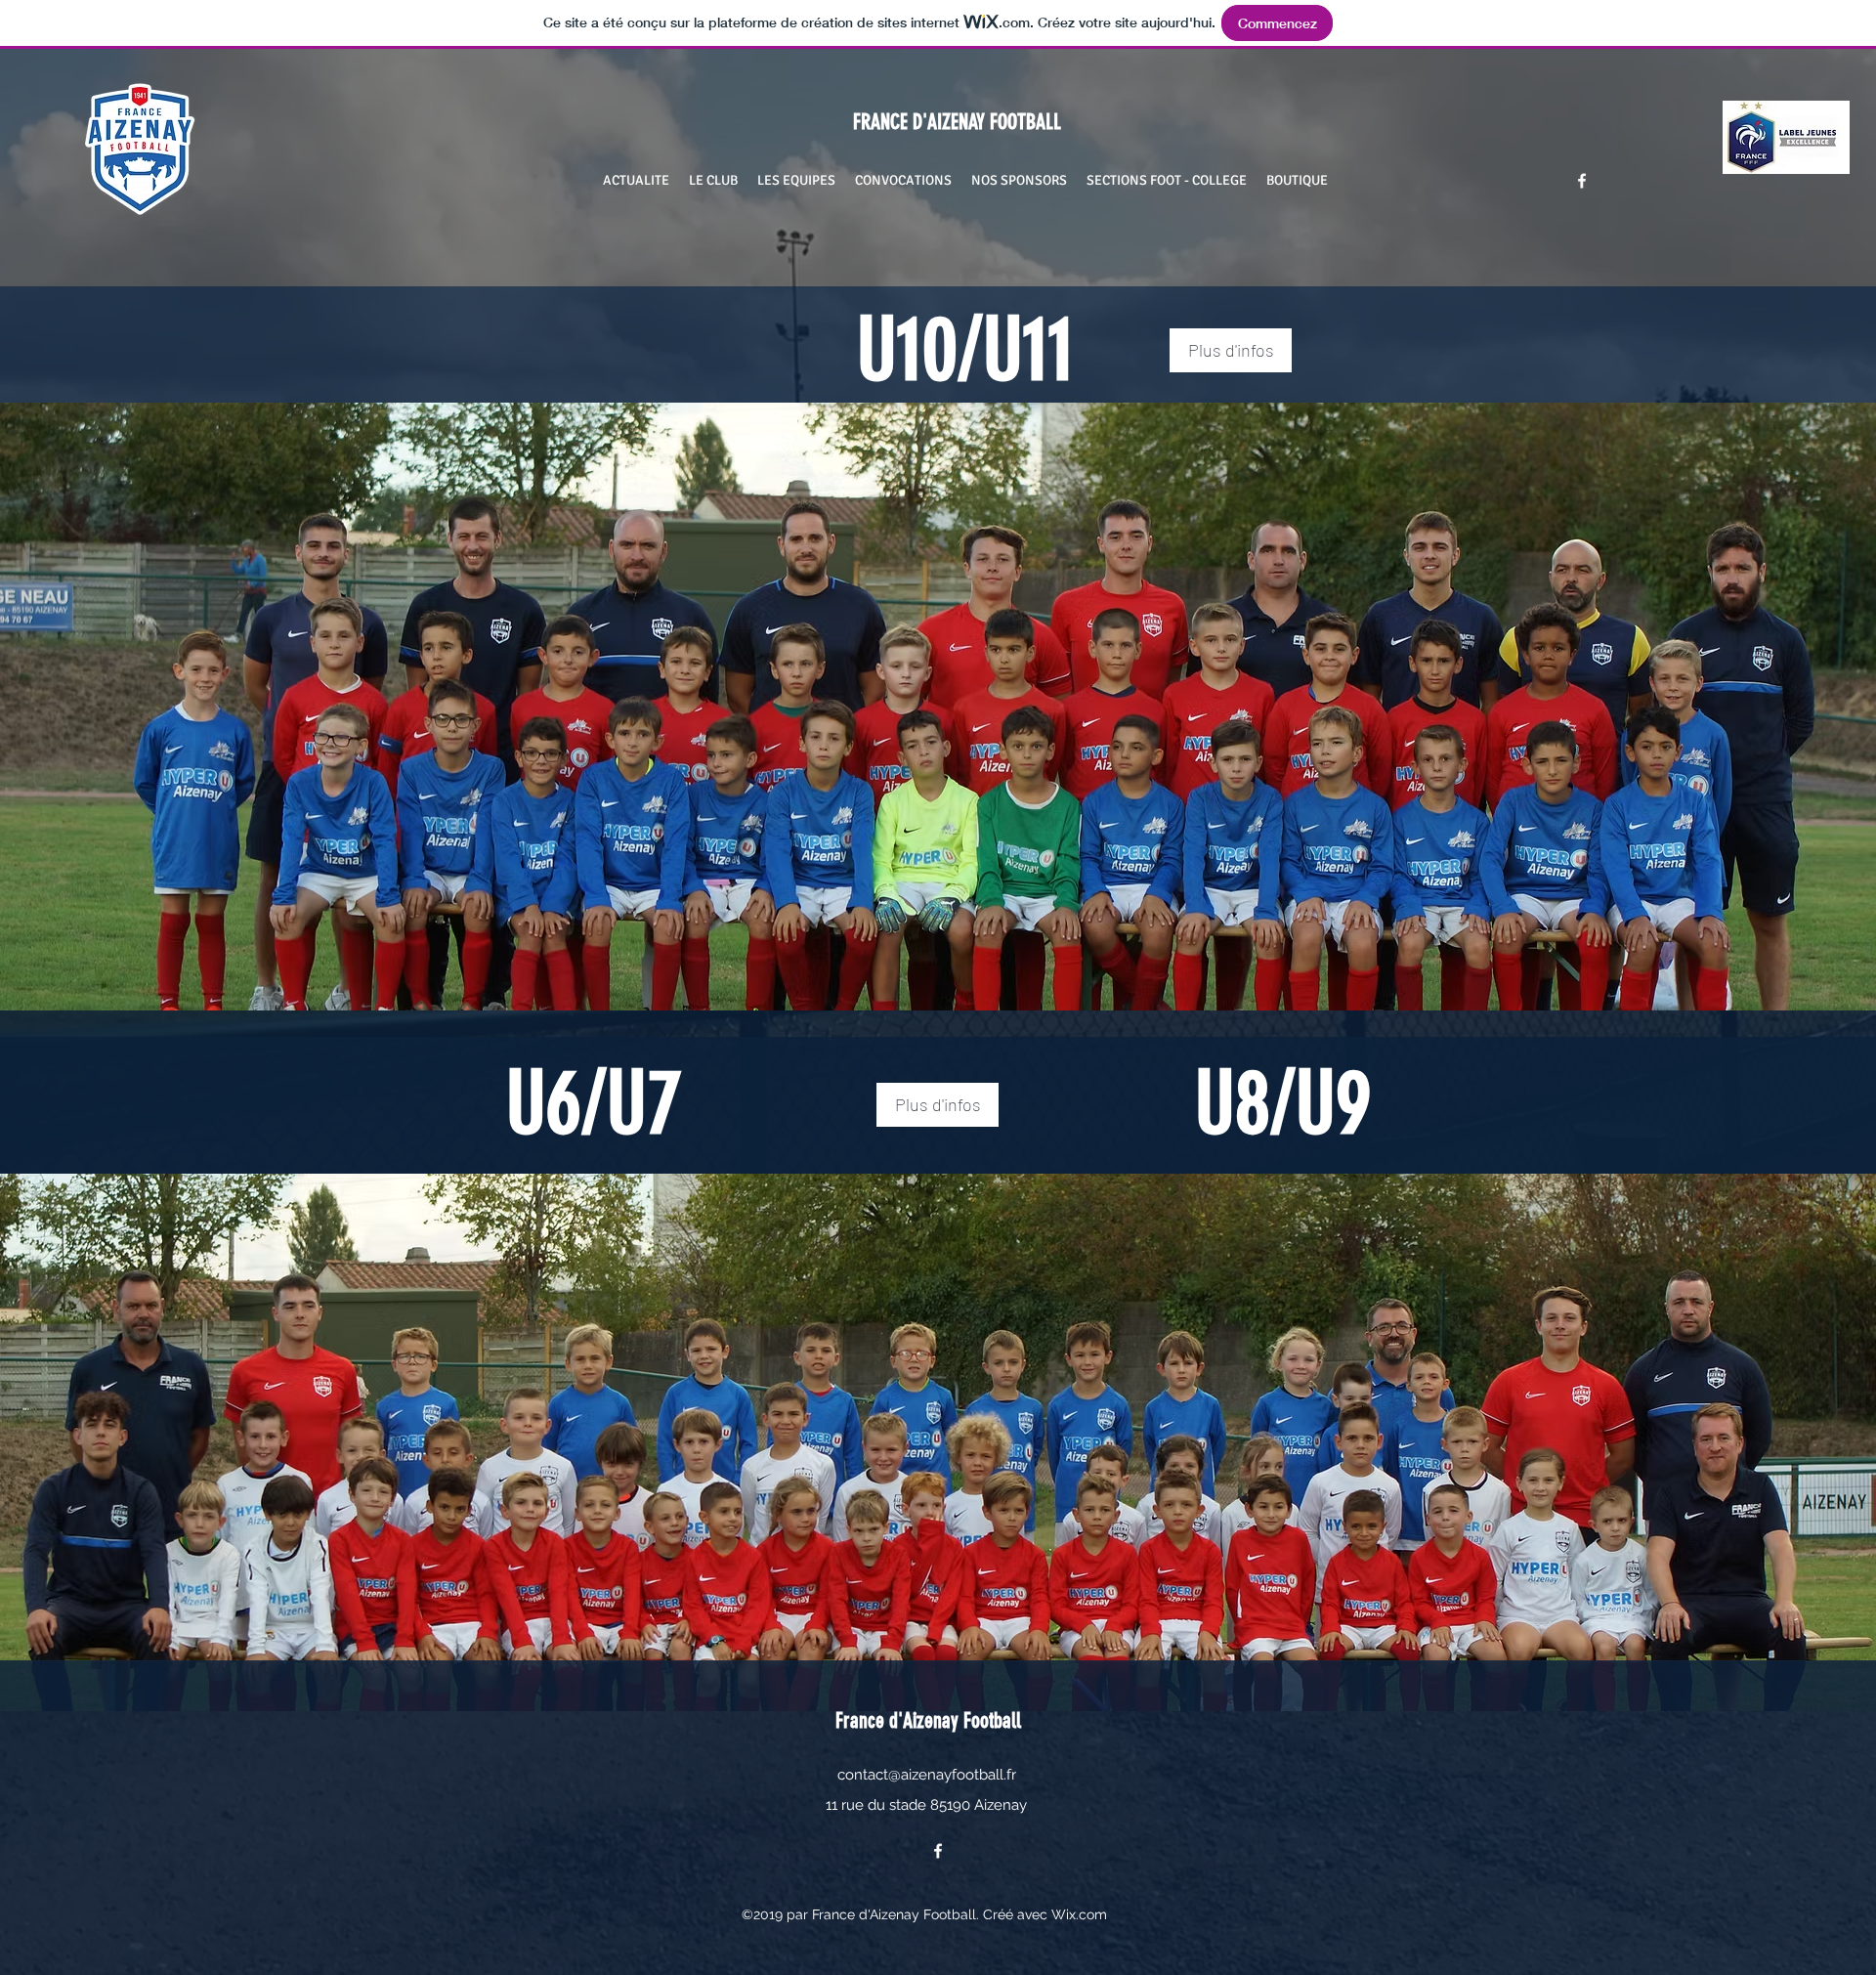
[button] (713, 181)
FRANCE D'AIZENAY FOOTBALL (942, 122)
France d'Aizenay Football (928, 1720)
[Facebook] (1582, 181)
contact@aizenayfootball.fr (927, 1775)
